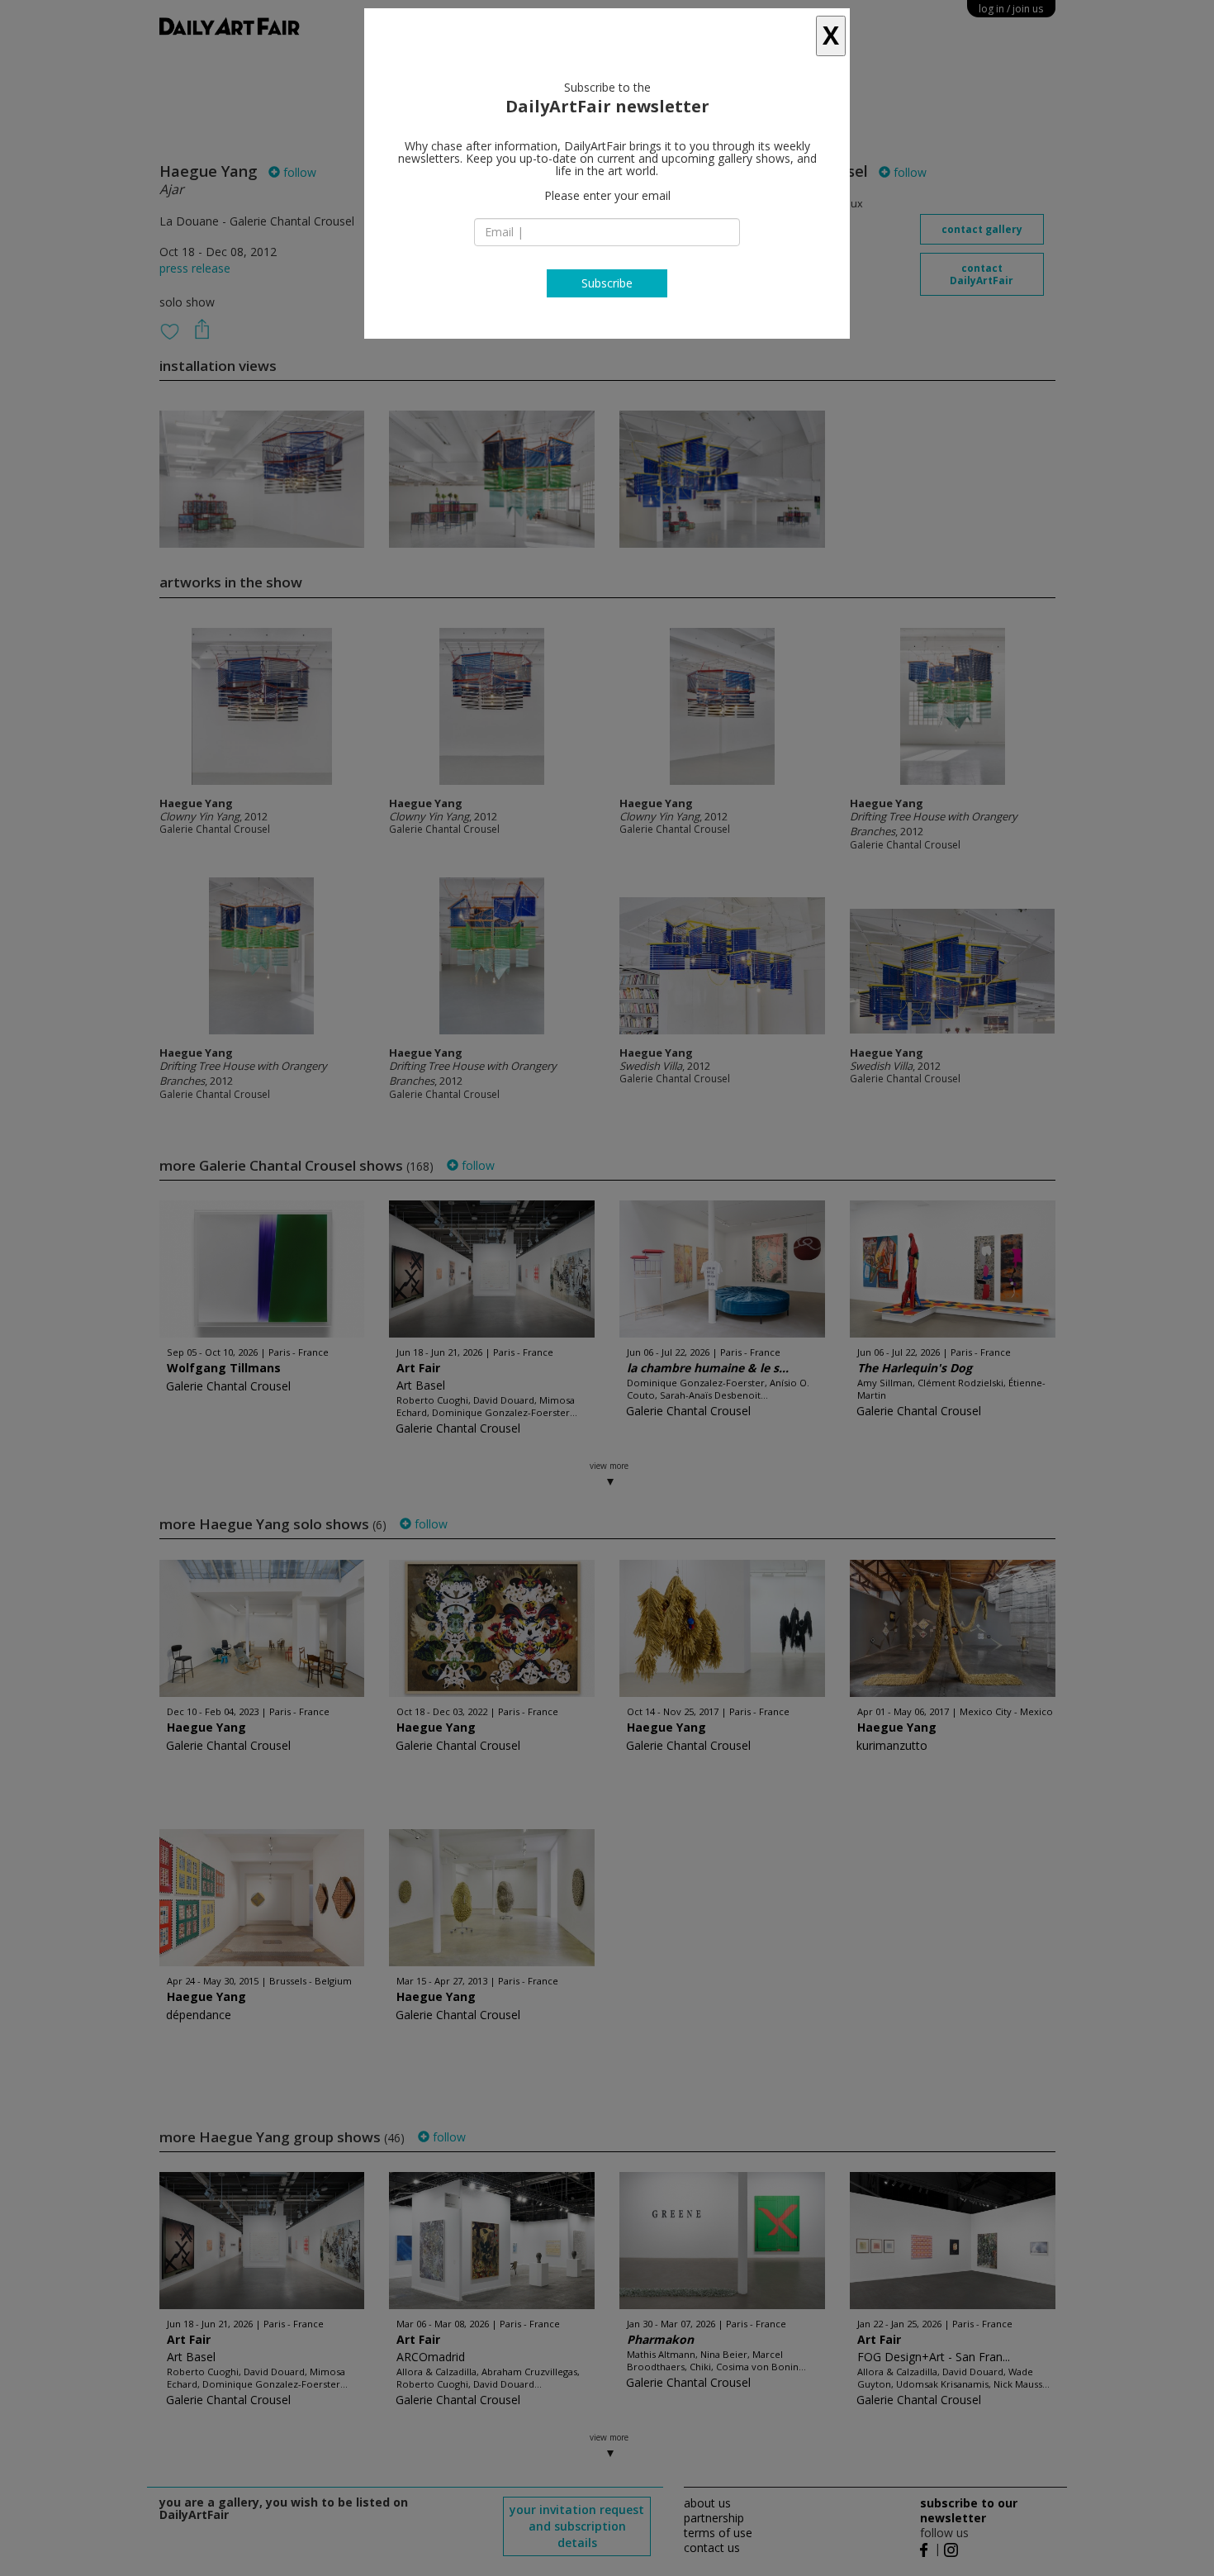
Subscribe (607, 283)
